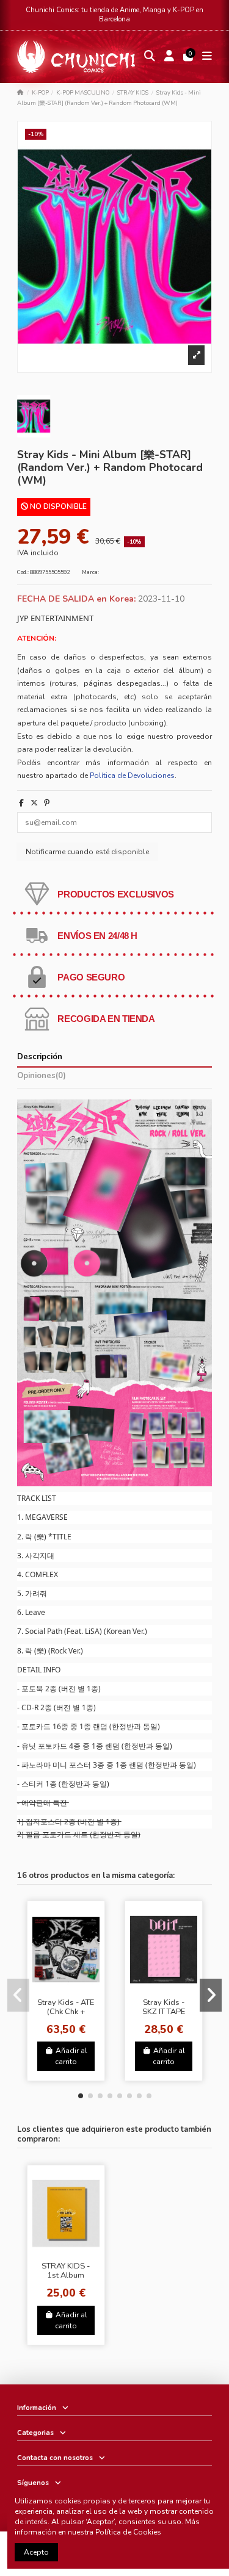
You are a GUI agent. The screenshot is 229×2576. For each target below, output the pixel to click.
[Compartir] (21, 803)
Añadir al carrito (71, 2056)
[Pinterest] (47, 803)
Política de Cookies (128, 2532)
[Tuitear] (34, 803)
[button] (81, 2096)
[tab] (115, 1078)
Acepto (36, 2552)
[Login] (169, 57)
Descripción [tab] (40, 1057)
